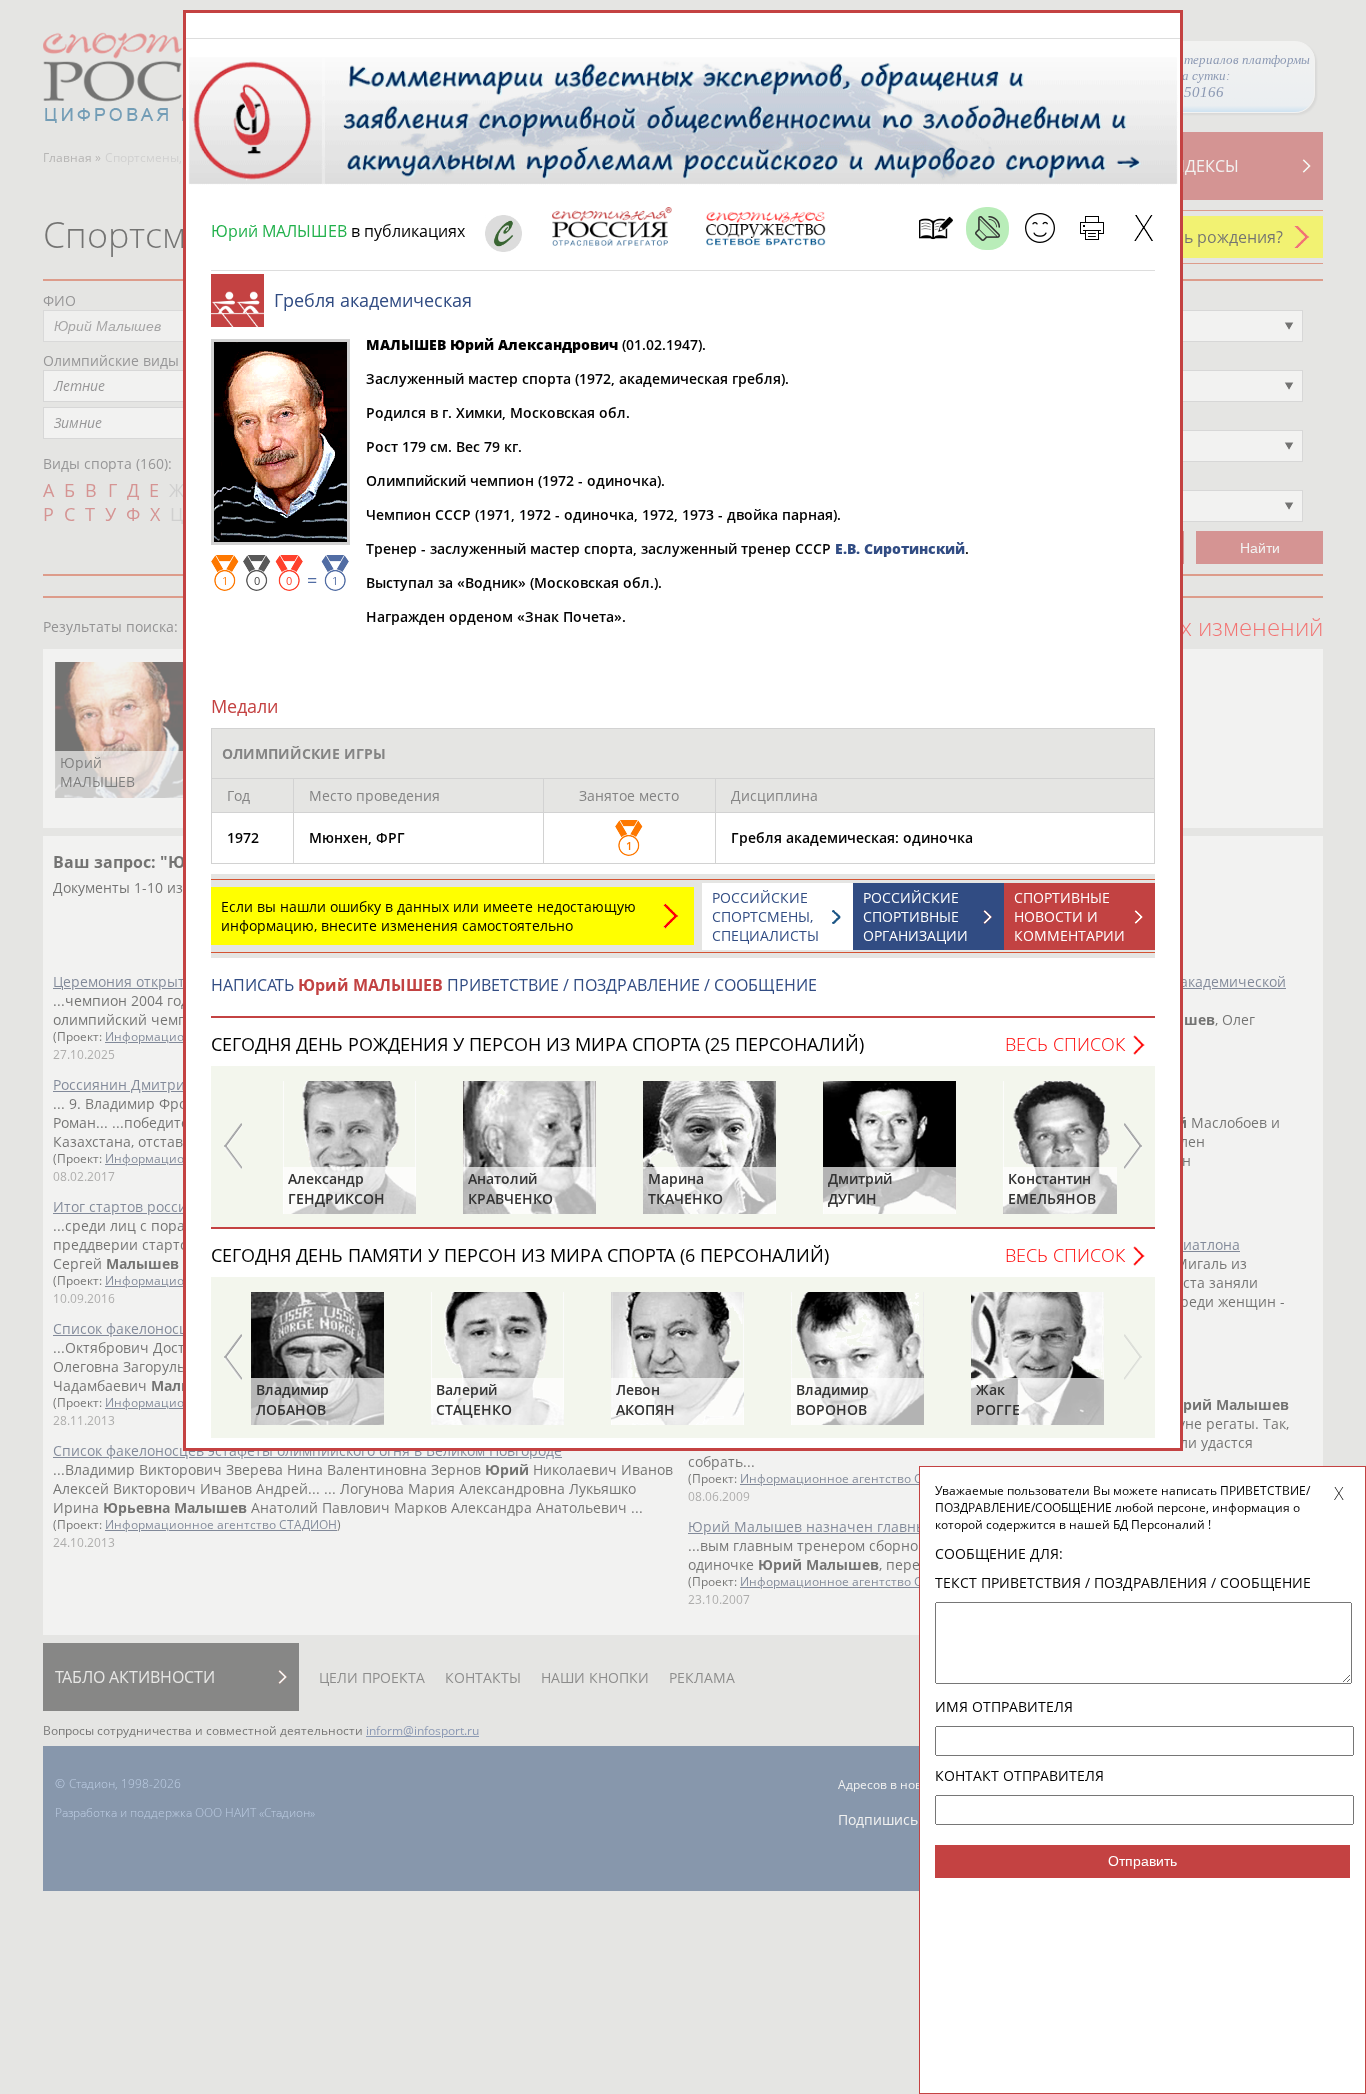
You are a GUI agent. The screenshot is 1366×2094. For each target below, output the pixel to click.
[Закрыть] (1143, 228)
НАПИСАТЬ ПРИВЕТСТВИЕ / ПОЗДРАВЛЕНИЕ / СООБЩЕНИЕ (514, 985)
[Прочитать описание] (987, 228)
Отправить (1142, 1861)
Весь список (1065, 1044)
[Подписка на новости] (935, 228)
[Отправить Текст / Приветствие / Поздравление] (1039, 228)
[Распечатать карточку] (1091, 228)
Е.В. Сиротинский (900, 548)
